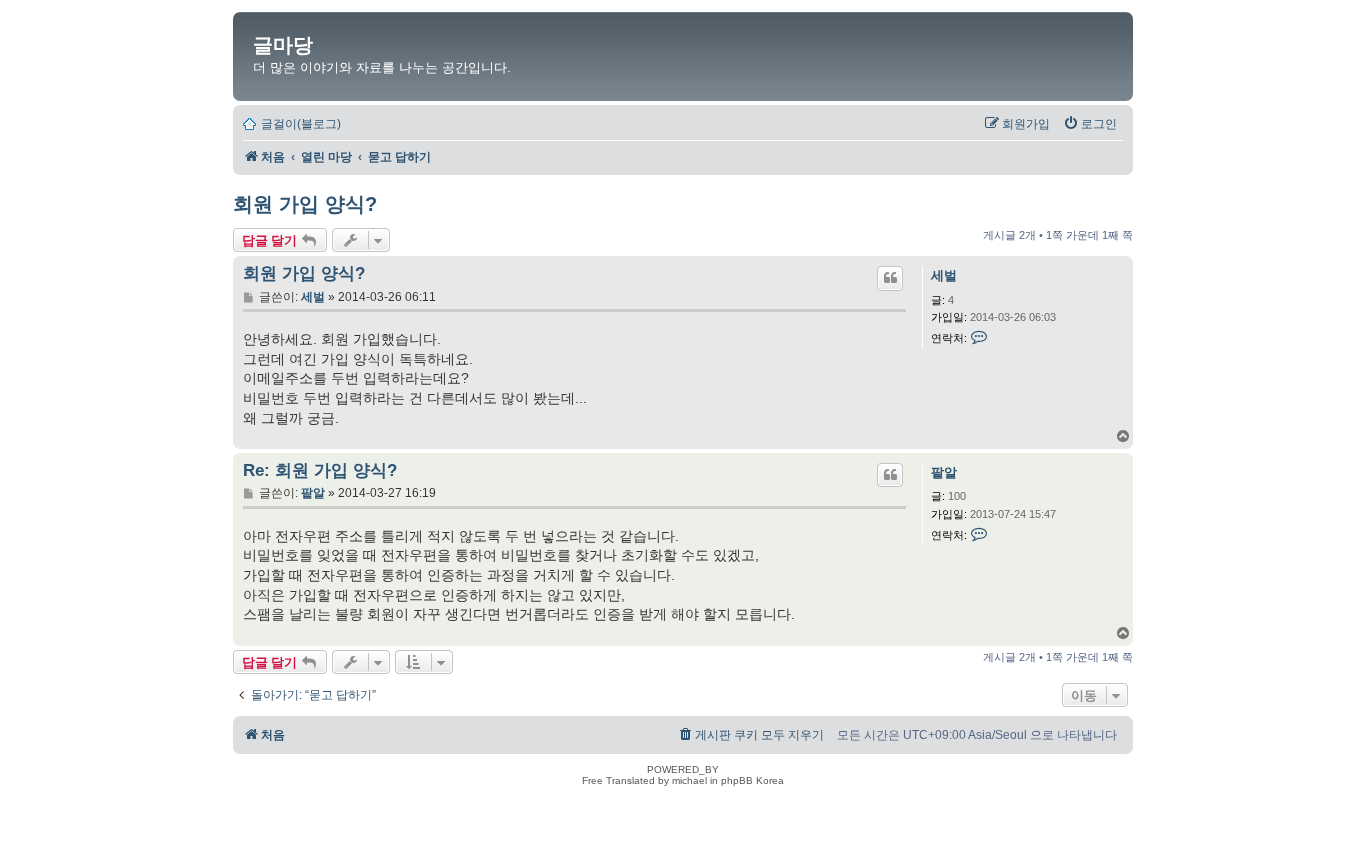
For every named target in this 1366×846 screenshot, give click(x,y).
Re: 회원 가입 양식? (320, 470)
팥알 (944, 472)
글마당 (283, 45)
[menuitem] (1090, 124)
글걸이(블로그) (301, 124)
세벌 (944, 275)
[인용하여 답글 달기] (890, 278)
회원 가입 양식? (305, 204)
